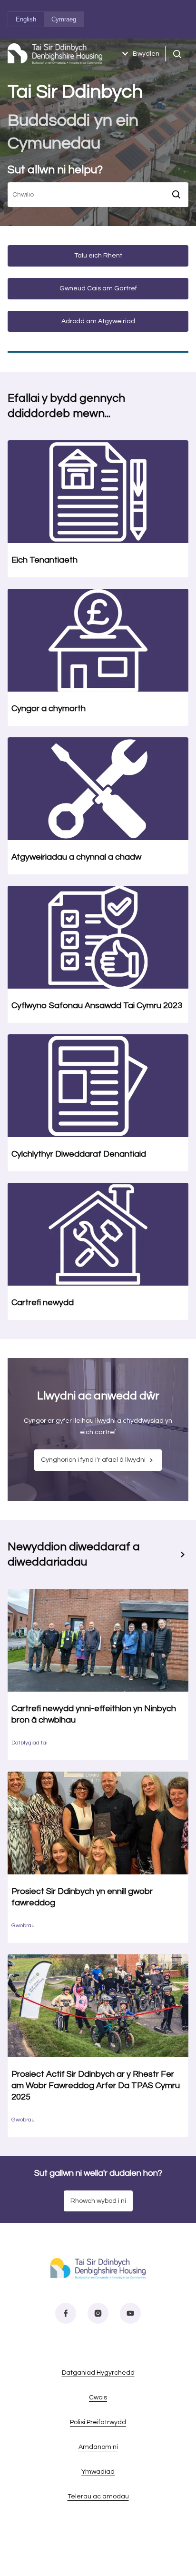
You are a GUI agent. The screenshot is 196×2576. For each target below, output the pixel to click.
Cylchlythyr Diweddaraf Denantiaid (79, 1154)
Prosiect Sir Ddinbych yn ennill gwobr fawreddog (82, 1897)
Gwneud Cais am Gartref (98, 288)
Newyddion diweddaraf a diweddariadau (74, 1554)
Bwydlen (146, 54)
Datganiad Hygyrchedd (98, 2373)
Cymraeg (64, 19)
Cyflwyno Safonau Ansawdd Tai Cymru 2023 (97, 1006)
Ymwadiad (98, 2472)
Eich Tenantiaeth (44, 560)
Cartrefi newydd (43, 1303)
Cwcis (98, 2398)
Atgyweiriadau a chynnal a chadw (76, 857)
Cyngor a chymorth (49, 708)
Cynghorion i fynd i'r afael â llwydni (93, 1460)
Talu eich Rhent (98, 256)
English (26, 19)
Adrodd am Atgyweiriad (98, 321)
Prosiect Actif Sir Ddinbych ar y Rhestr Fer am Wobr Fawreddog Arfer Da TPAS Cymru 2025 (96, 2086)
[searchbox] (87, 195)
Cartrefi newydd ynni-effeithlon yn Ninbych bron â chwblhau (94, 1714)
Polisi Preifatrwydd (98, 2422)
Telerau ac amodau (98, 2497)
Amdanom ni (98, 2447)
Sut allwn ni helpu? (55, 170)
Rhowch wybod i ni (98, 2201)
